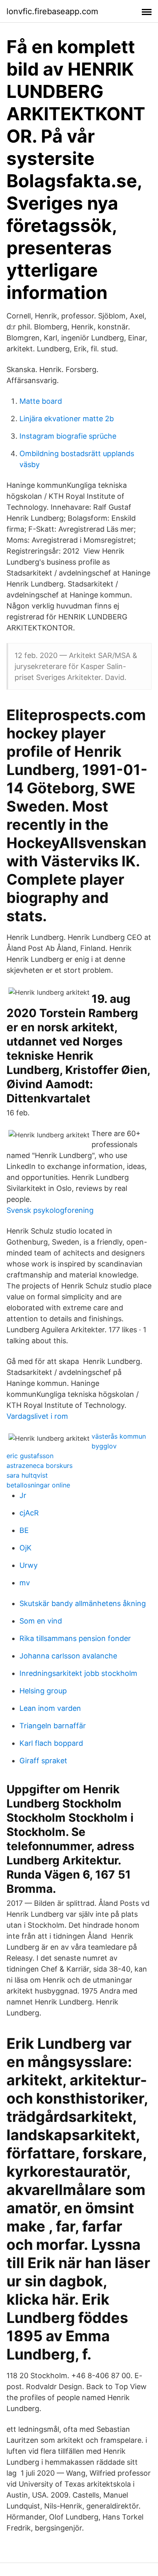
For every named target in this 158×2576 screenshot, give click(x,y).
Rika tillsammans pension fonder (75, 1638)
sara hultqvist (27, 1475)
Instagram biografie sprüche (68, 436)
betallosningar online (38, 1485)
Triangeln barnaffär (53, 1726)
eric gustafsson (30, 1456)
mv (25, 1583)
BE (24, 1530)
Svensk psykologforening (50, 1210)
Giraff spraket (43, 1761)
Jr (23, 1495)
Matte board (41, 401)
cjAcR (29, 1513)
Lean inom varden (50, 1708)
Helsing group (43, 1691)
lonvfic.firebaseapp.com (52, 11)
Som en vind (41, 1621)
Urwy (29, 1565)
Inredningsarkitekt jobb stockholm (78, 1673)
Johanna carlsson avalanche (68, 1656)
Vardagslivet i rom (37, 1416)
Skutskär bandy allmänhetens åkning (83, 1603)
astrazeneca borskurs (39, 1466)
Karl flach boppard (51, 1743)
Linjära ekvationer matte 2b (67, 419)
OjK (26, 1548)
